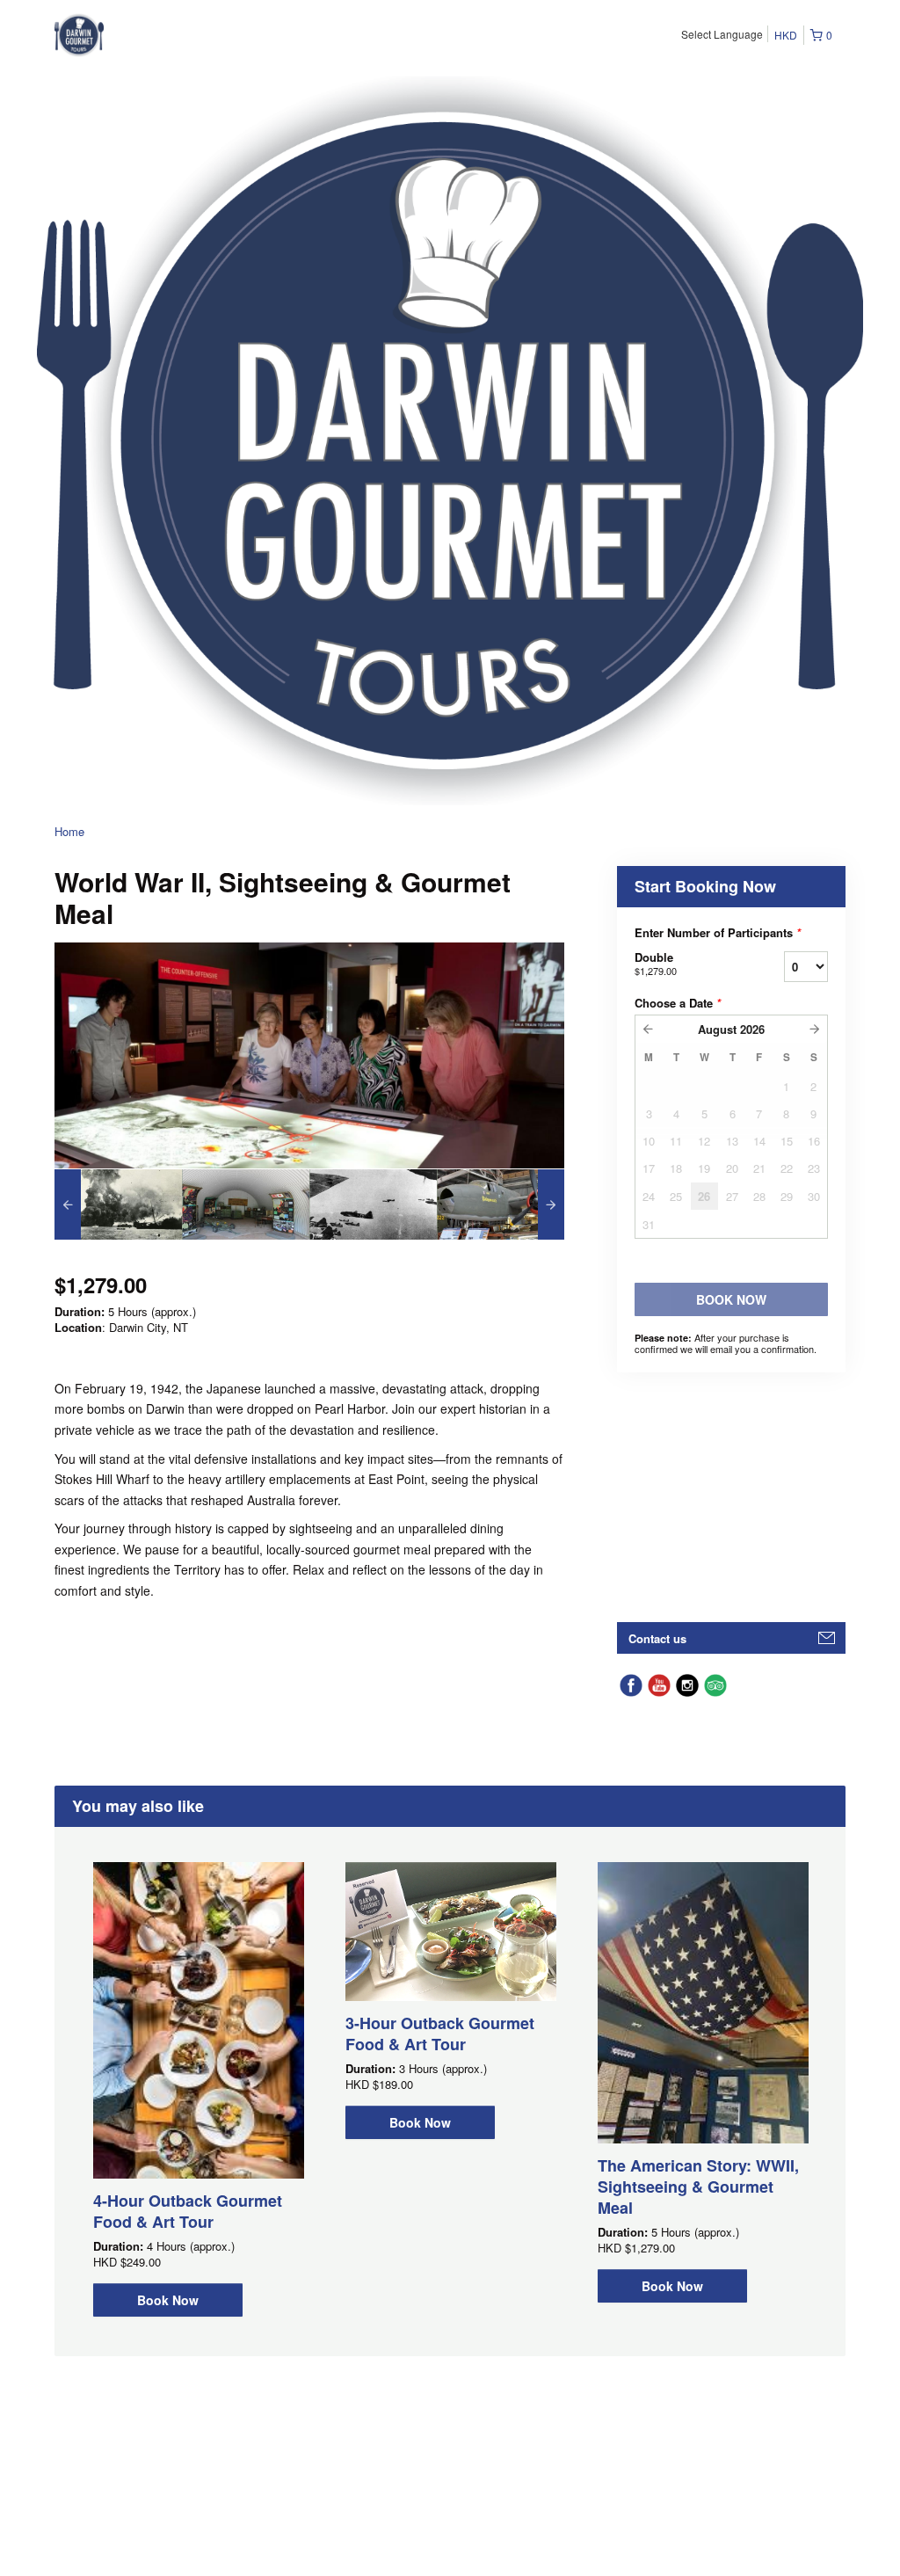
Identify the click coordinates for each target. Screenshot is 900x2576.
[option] (118, 1204)
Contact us (657, 1638)
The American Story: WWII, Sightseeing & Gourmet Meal (698, 2187)
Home (69, 831)
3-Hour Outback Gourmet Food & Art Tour (440, 2034)
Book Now (168, 2300)
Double (656, 963)
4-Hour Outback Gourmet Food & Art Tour (188, 2211)
